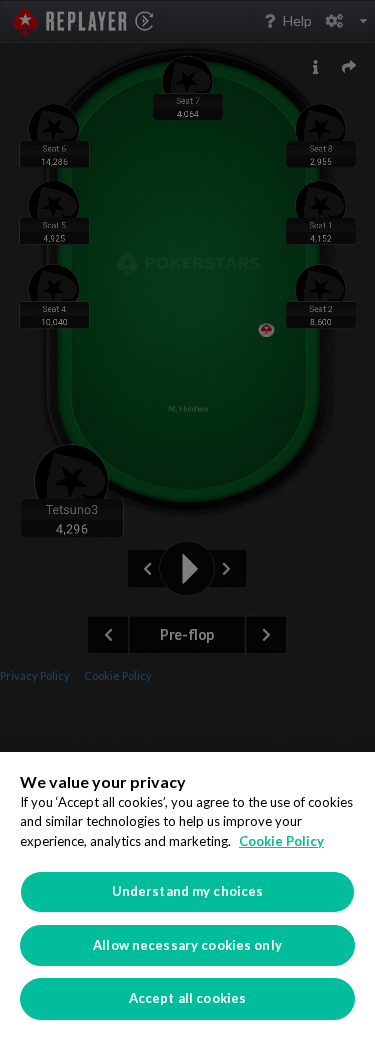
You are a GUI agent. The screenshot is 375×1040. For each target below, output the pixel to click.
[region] (187, 896)
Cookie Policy (281, 841)
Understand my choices (188, 891)
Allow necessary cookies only (187, 945)
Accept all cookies (187, 998)
